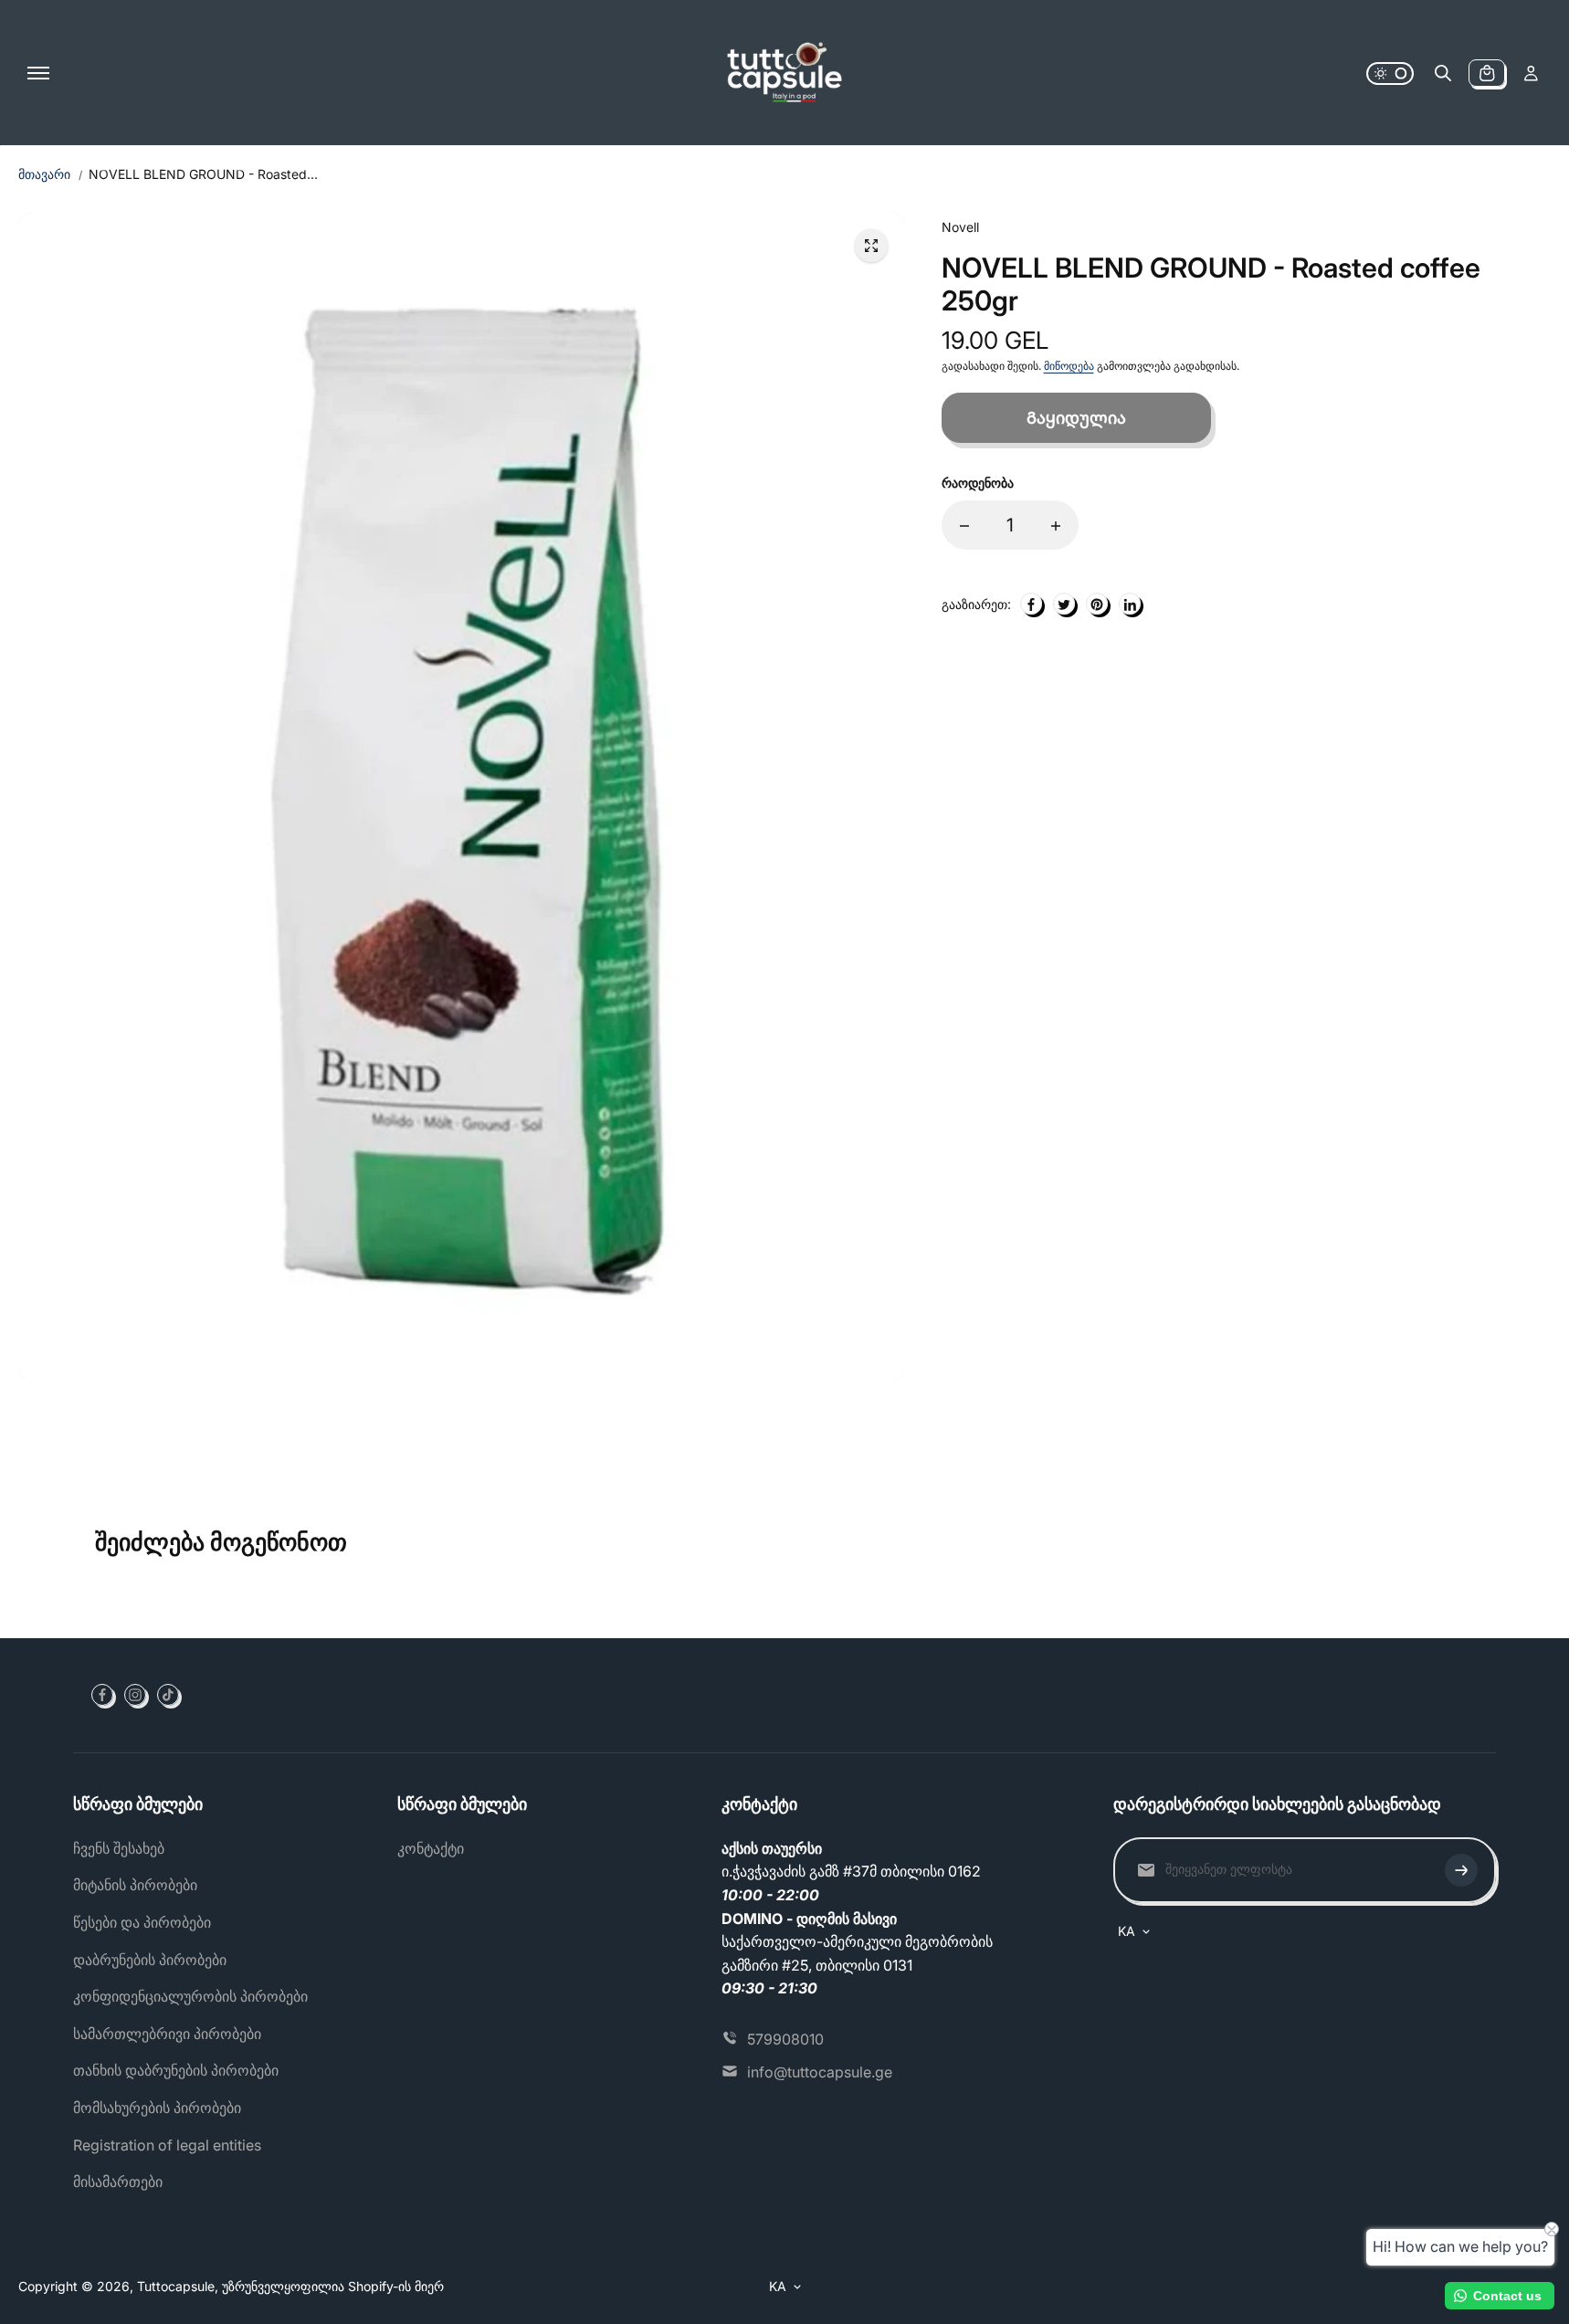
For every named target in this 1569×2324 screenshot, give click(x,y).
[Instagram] (135, 1695)
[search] (1443, 73)
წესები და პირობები (142, 1922)
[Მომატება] (1056, 526)
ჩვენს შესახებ (119, 1848)
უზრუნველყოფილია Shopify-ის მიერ (333, 2286)
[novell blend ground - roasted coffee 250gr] (871, 246)
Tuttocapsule (176, 2286)
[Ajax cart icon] (1487, 73)
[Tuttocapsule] (784, 73)
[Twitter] (1064, 605)
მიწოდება (1069, 367)
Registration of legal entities (167, 2145)
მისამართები (118, 2182)
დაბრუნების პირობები (150, 1960)
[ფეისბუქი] (1031, 605)
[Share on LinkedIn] (1130, 605)
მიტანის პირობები (135, 1885)
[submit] (1461, 1870)
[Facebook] (102, 1695)
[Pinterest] (1097, 605)
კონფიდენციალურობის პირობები (190, 1996)
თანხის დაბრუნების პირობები (176, 2070)
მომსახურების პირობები (157, 2108)
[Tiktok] (168, 1695)
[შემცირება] (964, 526)
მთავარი (44, 174)
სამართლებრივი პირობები (167, 2034)
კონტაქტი (431, 1848)
